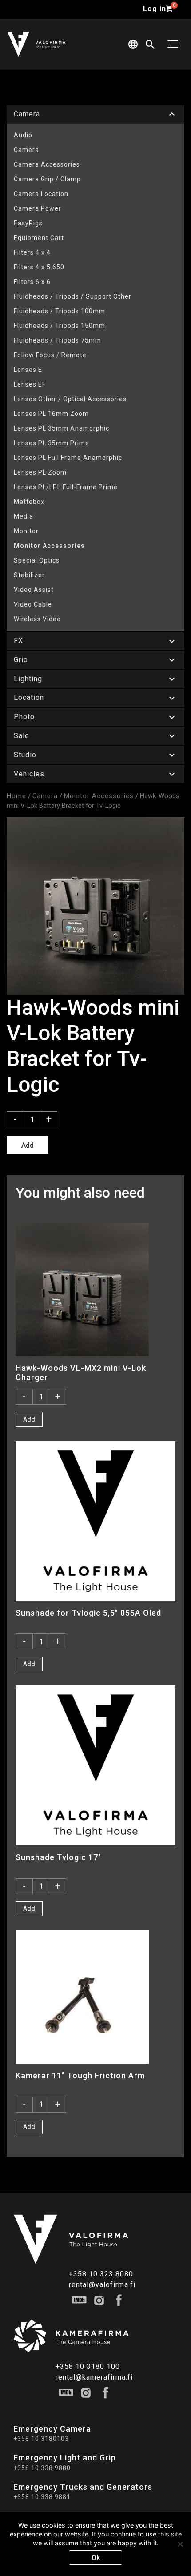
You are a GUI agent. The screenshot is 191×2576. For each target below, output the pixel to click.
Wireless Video (37, 619)
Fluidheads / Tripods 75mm (58, 340)
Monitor (26, 531)
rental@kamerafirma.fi (94, 2377)
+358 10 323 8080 (101, 2274)
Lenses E (28, 370)
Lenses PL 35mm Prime (52, 443)
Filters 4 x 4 (32, 252)
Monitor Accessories (49, 546)
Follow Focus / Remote (50, 355)
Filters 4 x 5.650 (39, 267)
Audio (23, 135)
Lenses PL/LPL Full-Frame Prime (66, 487)
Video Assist (34, 590)
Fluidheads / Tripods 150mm (60, 326)
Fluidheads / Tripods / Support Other (73, 296)
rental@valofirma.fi (102, 2285)
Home (16, 796)
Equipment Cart (39, 238)
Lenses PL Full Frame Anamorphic (68, 458)
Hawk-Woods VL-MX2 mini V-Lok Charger (81, 1373)
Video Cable (33, 604)
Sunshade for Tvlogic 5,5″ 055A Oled (88, 1613)
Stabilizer (29, 575)
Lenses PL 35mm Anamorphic (62, 428)
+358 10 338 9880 (42, 2468)
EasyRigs (28, 223)
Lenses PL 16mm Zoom (51, 414)
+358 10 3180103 (41, 2439)
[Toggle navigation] (173, 44)
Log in (155, 9)
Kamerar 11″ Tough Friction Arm (80, 2075)
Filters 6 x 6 (32, 282)
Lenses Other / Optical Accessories (70, 399)
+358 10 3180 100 (88, 2366)
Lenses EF (30, 384)
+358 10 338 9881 (42, 2497)
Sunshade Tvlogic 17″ (58, 1857)
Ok (96, 2558)
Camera (26, 150)
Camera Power (38, 208)
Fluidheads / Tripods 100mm (60, 311)
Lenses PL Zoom (40, 472)
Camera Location (41, 194)
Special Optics (37, 560)
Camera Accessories (47, 164)
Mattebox (29, 502)
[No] (180, 2544)
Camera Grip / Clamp (47, 179)
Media (24, 516)
